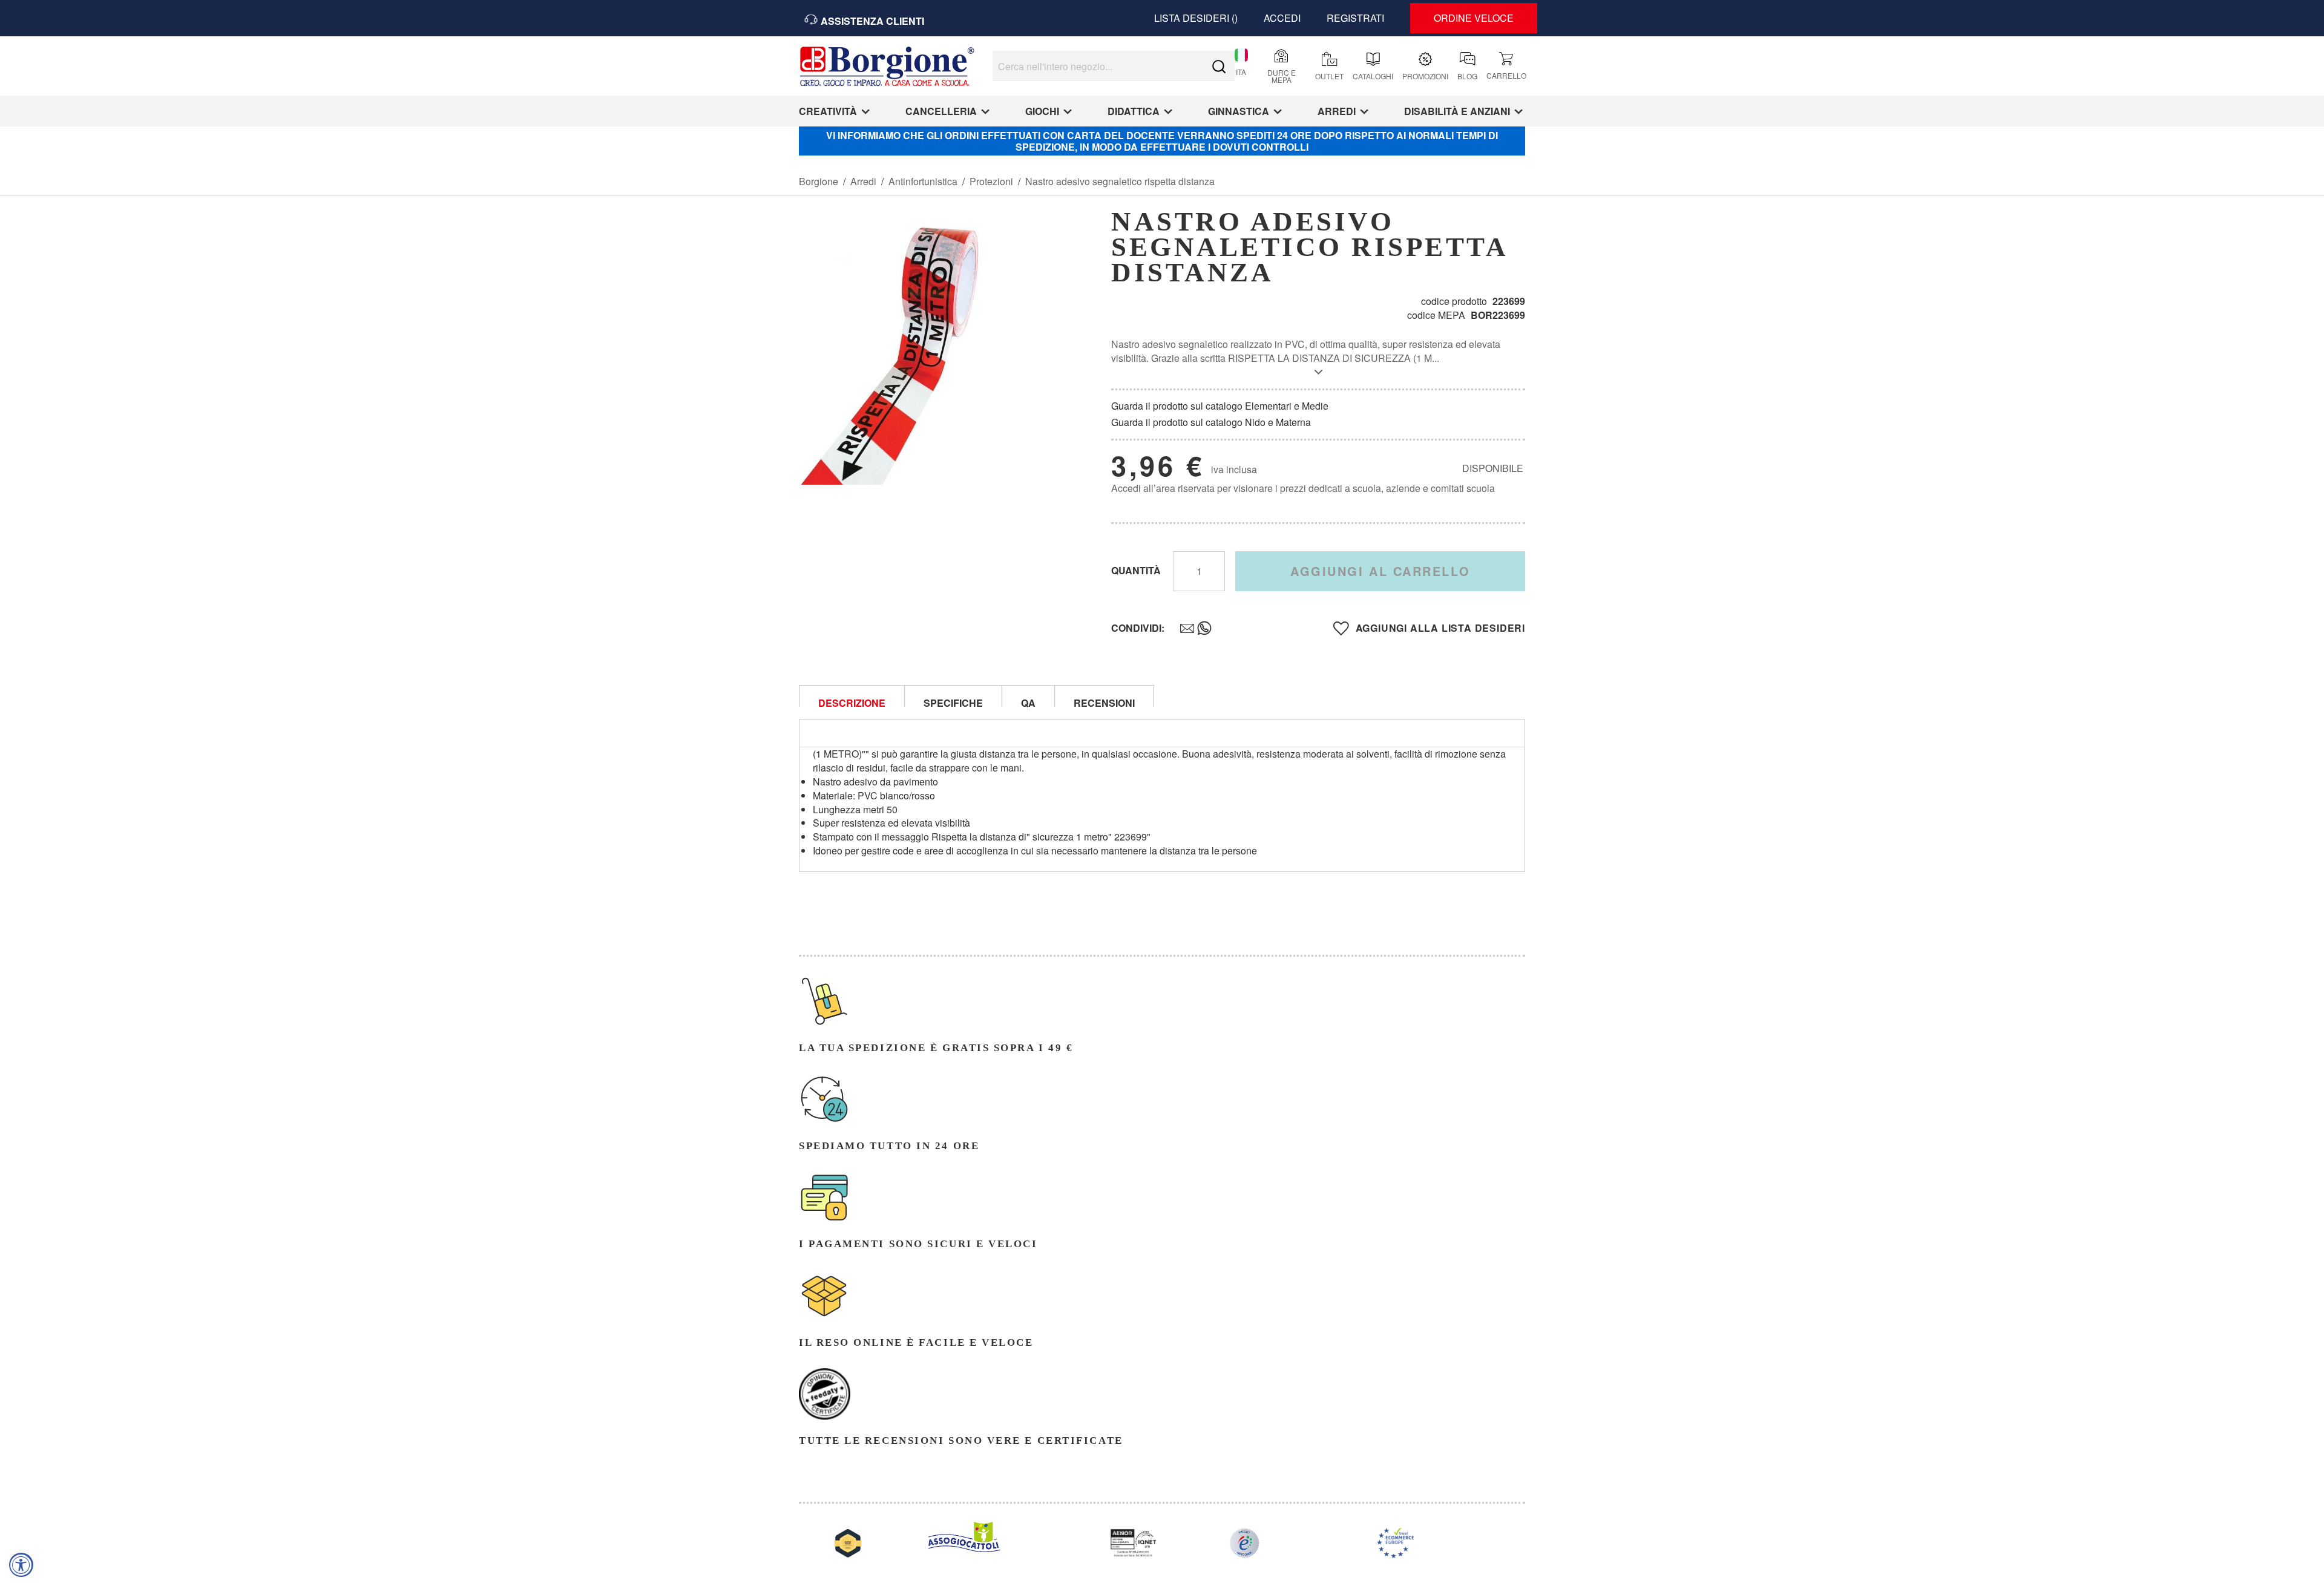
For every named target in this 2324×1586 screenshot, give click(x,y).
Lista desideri (1193, 18)
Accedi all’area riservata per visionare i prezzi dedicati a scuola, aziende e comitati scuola (1303, 488)
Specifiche (953, 701)
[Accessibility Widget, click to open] (21, 1565)
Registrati (1355, 18)
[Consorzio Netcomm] (1244, 1554)
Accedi (1282, 18)
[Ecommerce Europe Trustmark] (1396, 1554)
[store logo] (887, 70)
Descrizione (852, 701)
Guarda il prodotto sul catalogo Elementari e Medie (1220, 406)
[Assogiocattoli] (964, 1548)
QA (1028, 701)
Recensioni (1104, 701)
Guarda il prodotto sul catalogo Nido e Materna (1211, 422)
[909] (1181, 629)
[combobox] (1114, 66)
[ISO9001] (1133, 1554)
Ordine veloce (1474, 18)
